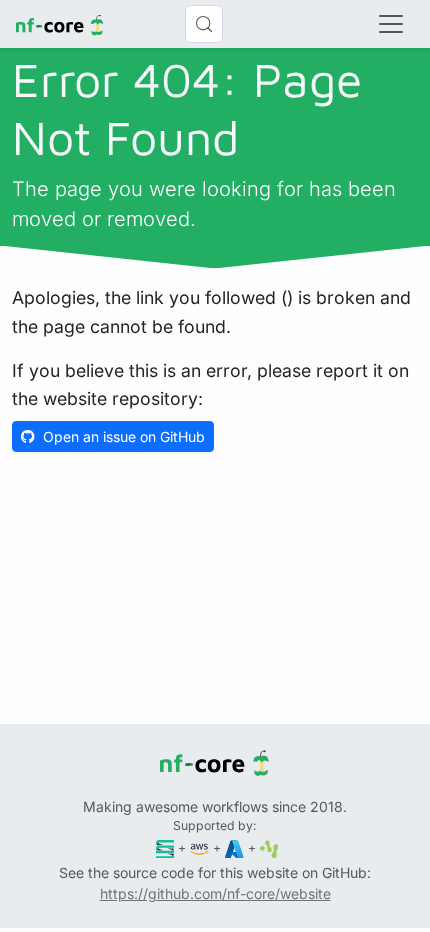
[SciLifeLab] (269, 847)
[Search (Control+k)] (204, 24)
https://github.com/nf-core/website (215, 893)
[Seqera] (165, 847)
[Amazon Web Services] (199, 847)
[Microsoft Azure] (234, 847)
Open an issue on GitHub (124, 436)
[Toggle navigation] (391, 24)
